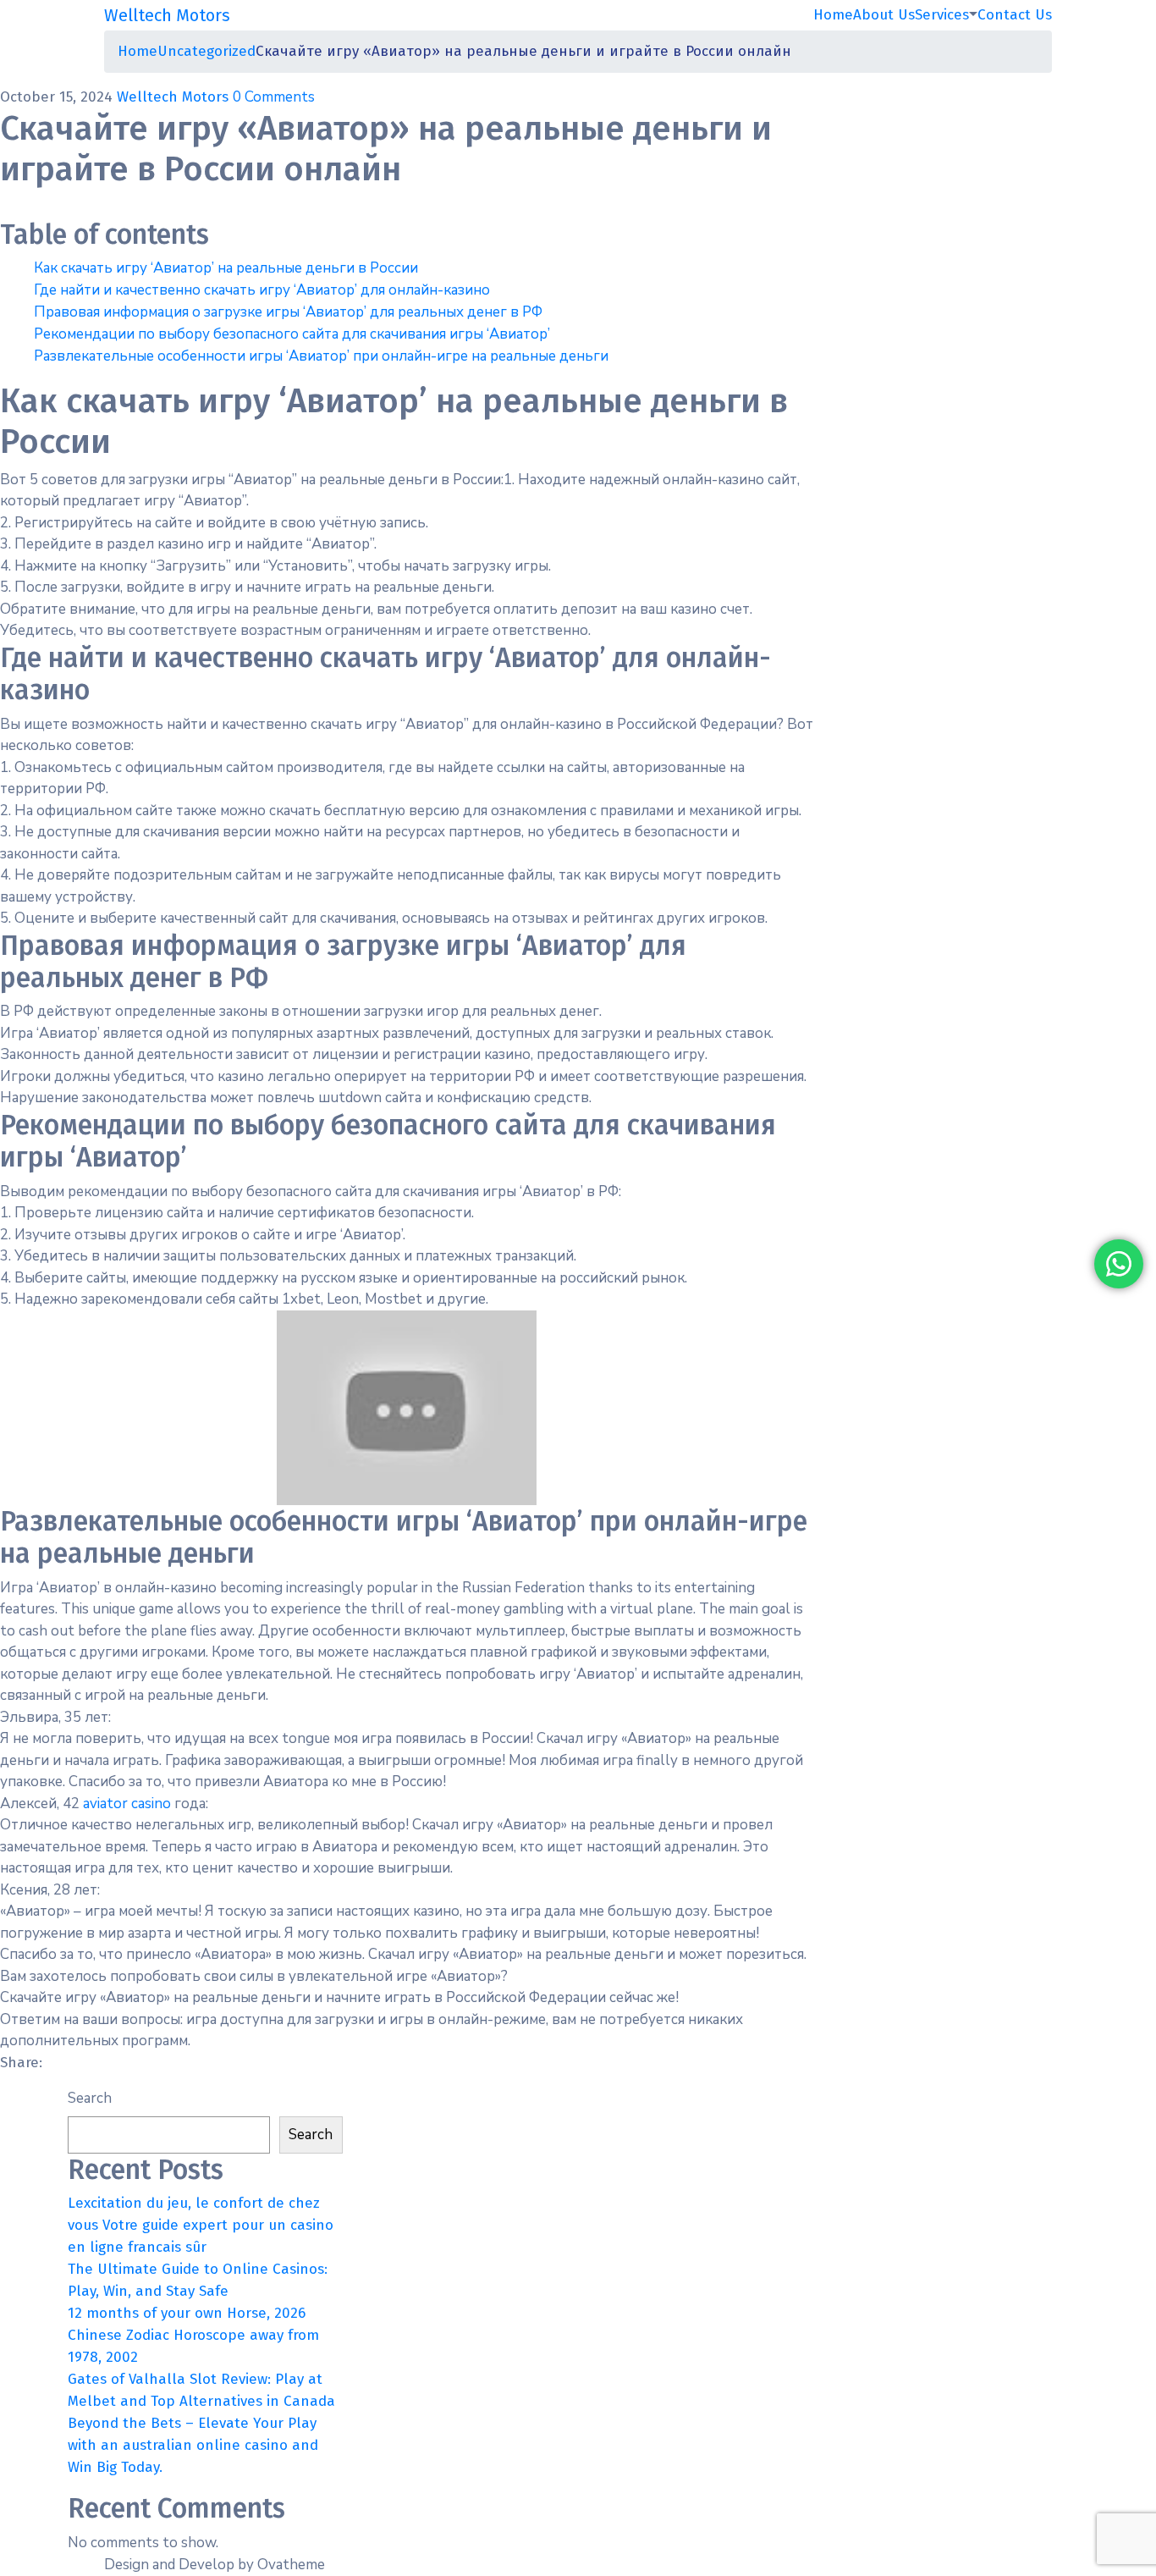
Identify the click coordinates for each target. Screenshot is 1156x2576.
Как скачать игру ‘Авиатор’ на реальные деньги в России (226, 268)
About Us (884, 15)
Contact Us (1015, 15)
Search (90, 2098)
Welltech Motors (175, 97)
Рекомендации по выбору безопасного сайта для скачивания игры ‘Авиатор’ (292, 334)
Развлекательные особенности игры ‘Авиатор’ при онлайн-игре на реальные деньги (321, 356)
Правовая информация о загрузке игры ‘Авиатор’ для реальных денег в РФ (288, 312)
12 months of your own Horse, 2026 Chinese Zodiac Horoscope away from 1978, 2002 (193, 2335)
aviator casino (127, 1804)
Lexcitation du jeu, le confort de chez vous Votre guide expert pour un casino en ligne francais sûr (201, 2225)
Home (833, 15)
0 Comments (274, 97)
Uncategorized (206, 51)
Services (942, 15)
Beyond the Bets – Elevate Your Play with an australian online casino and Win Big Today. (193, 2445)
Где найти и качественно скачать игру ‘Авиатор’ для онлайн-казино (262, 290)
